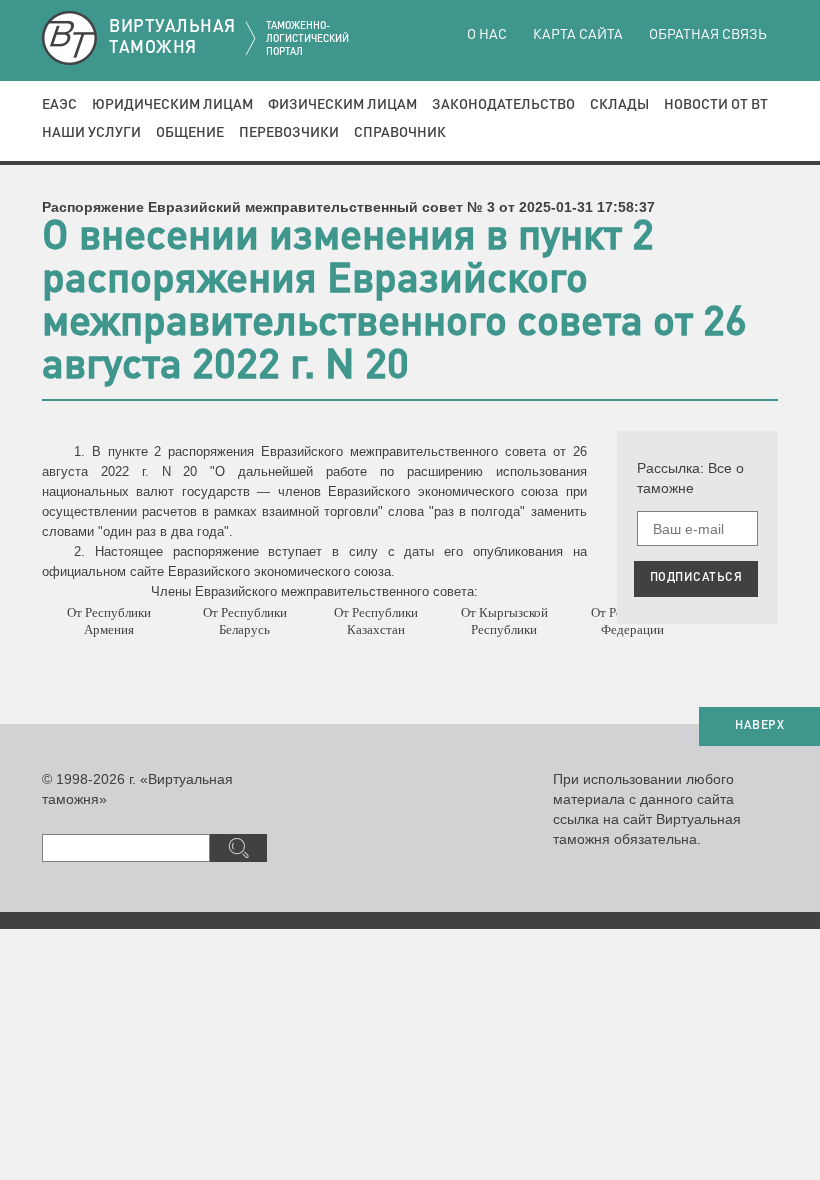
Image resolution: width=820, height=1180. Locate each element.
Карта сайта (578, 35)
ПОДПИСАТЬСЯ (696, 578)
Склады (619, 105)
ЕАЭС (59, 105)
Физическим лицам (342, 105)
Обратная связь (708, 35)
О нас (487, 35)
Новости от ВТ (716, 105)
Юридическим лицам (172, 105)
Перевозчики (289, 133)
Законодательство (503, 105)
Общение (190, 133)
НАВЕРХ (759, 726)
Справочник (400, 133)
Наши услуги (91, 133)
